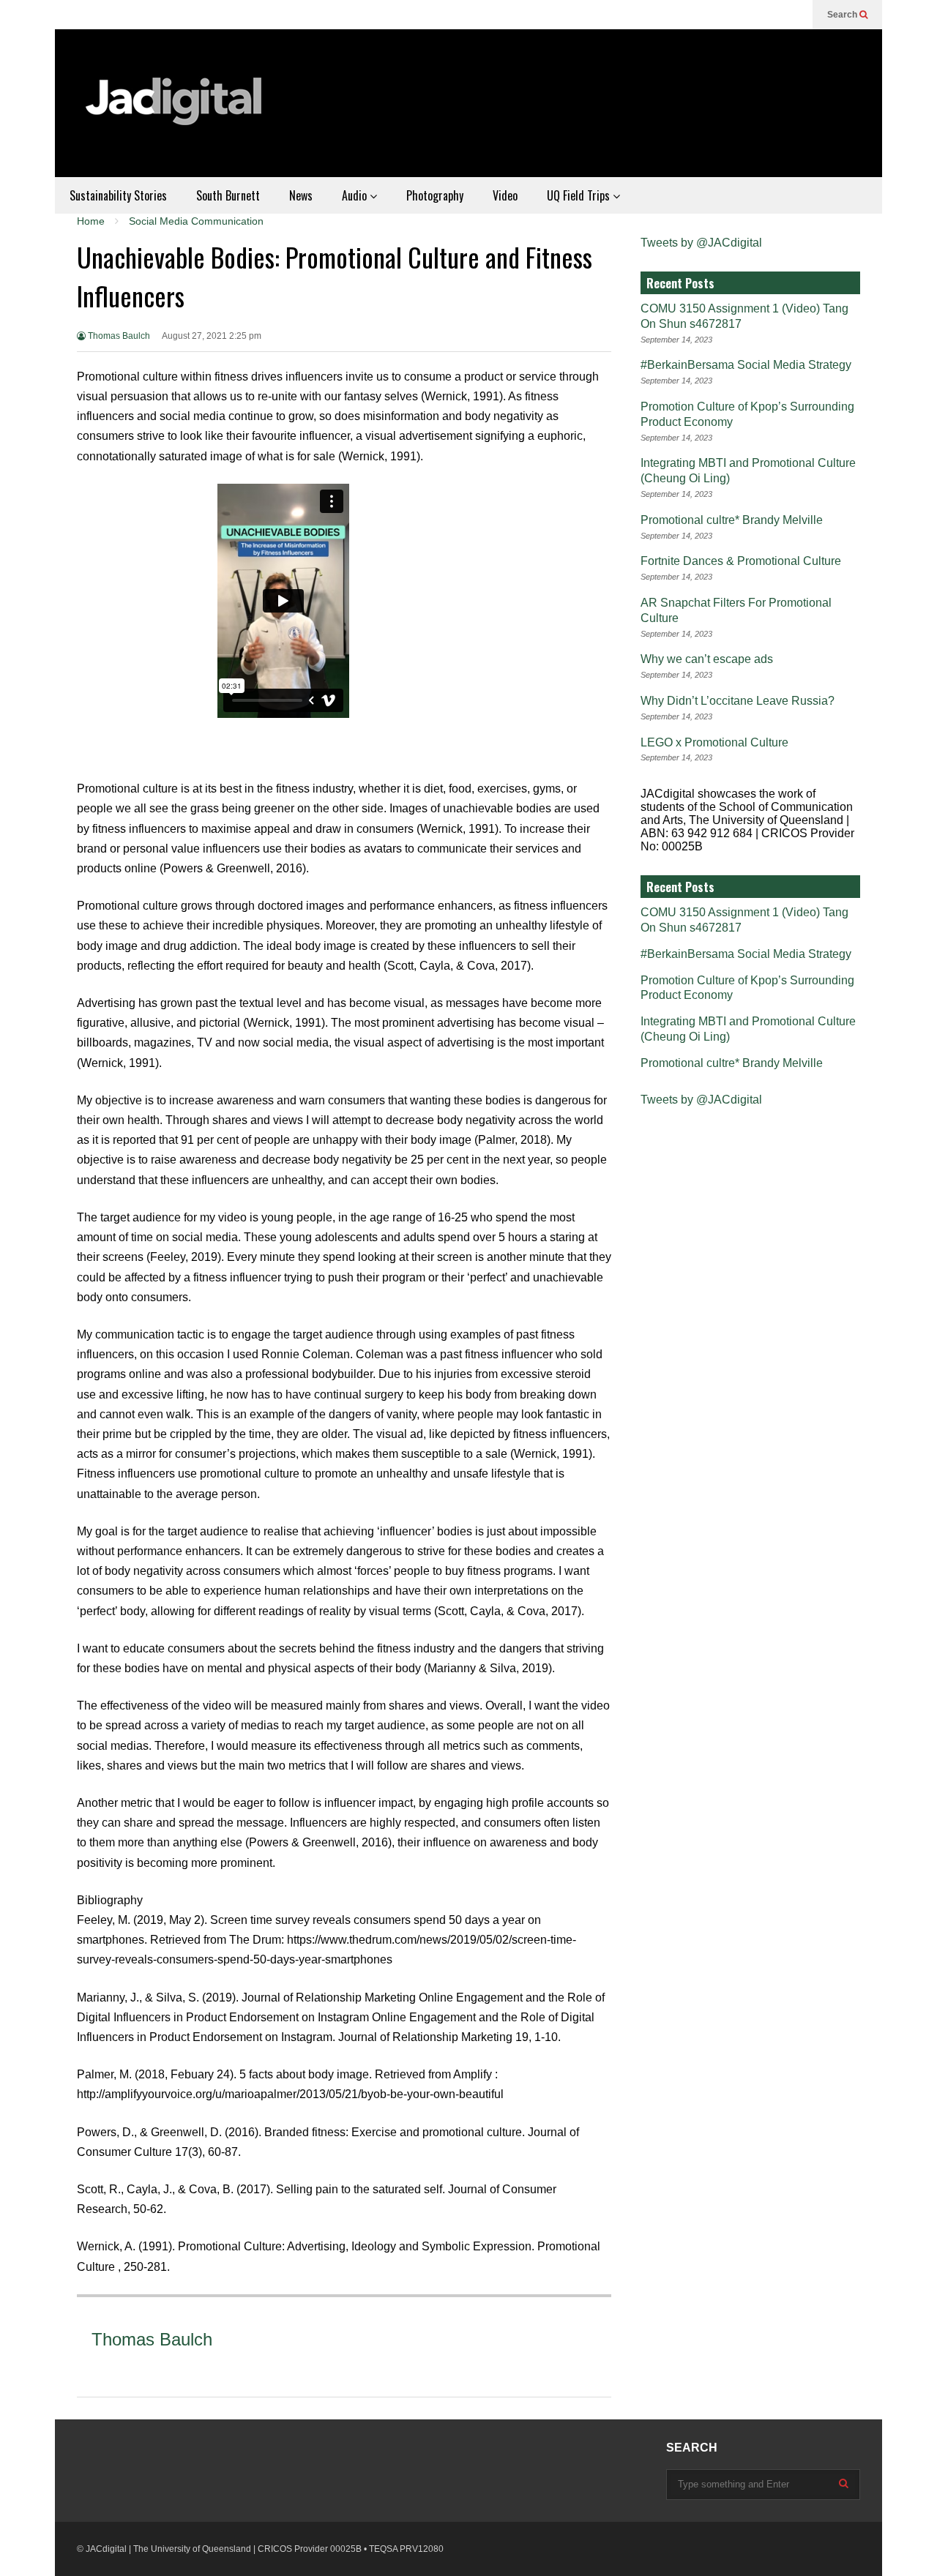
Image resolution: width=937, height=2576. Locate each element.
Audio (356, 195)
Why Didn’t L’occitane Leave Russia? (738, 701)
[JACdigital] (176, 111)
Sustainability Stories (118, 195)
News (301, 195)
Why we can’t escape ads (707, 659)
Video (505, 195)
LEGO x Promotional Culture (714, 742)
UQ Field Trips (580, 195)
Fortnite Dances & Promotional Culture (741, 561)
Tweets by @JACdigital (701, 243)
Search (843, 15)
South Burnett (228, 195)
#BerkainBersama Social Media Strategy (746, 365)
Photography (435, 195)
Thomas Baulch (118, 336)
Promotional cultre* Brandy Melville (732, 520)
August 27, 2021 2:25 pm (212, 336)
